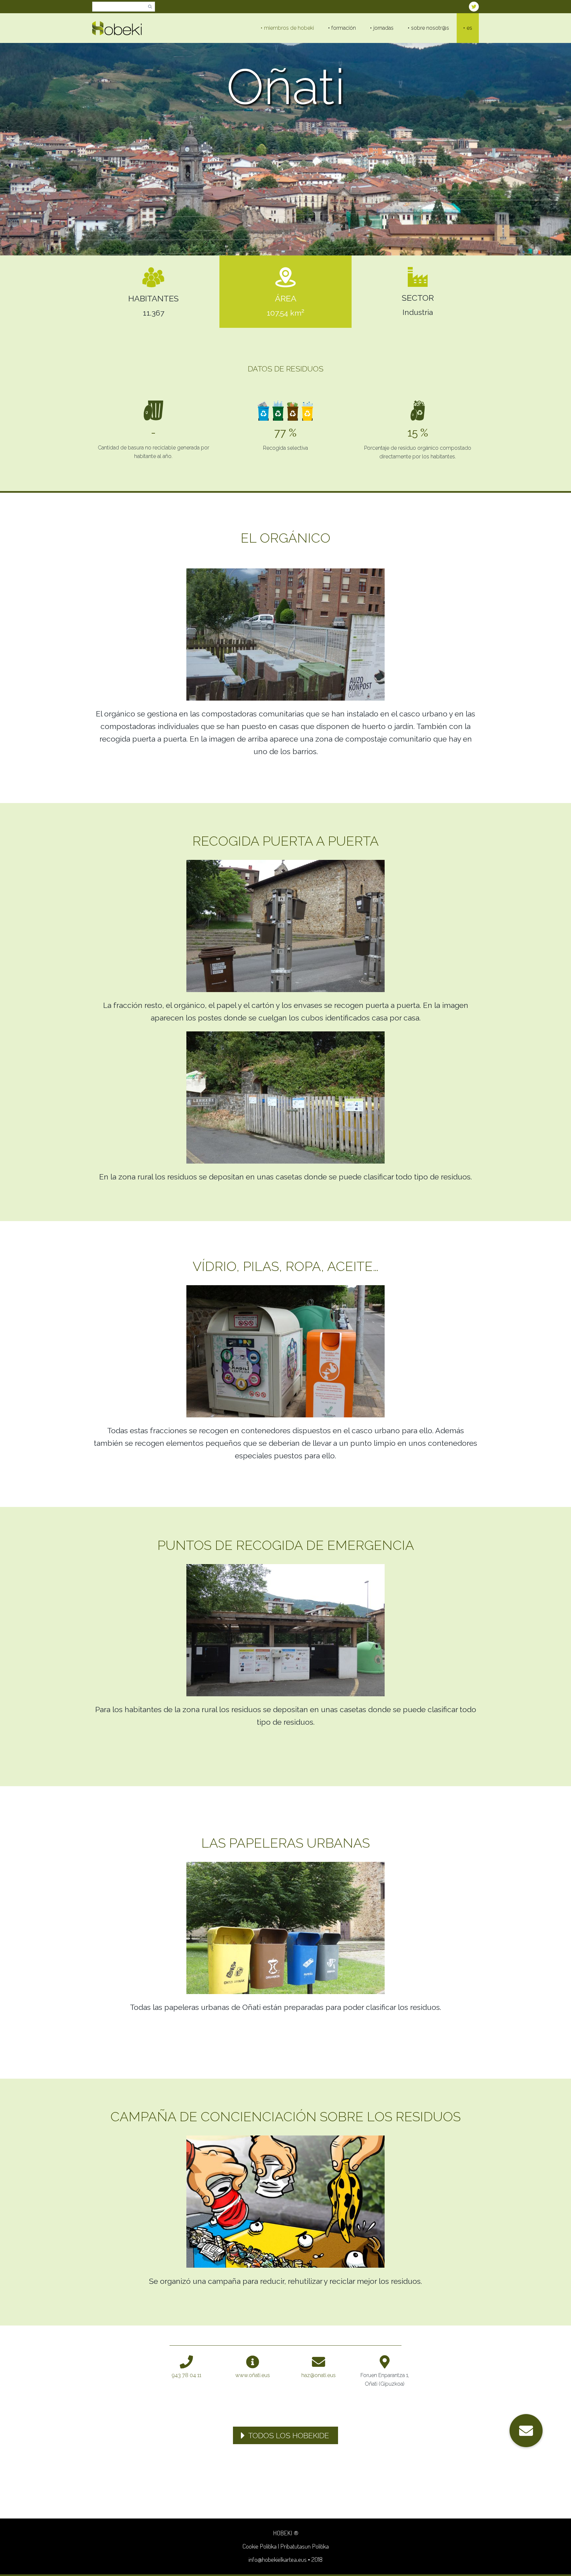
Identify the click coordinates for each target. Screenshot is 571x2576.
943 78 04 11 (187, 2375)
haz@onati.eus (319, 2375)
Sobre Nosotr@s (430, 28)
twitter (474, 7)
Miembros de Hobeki (289, 28)
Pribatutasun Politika (305, 2546)
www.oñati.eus (253, 2375)
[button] (526, 2431)
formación (344, 28)
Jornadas (383, 28)
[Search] (150, 7)
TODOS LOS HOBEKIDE (289, 2435)
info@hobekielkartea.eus (278, 2559)
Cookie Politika (260, 2546)
